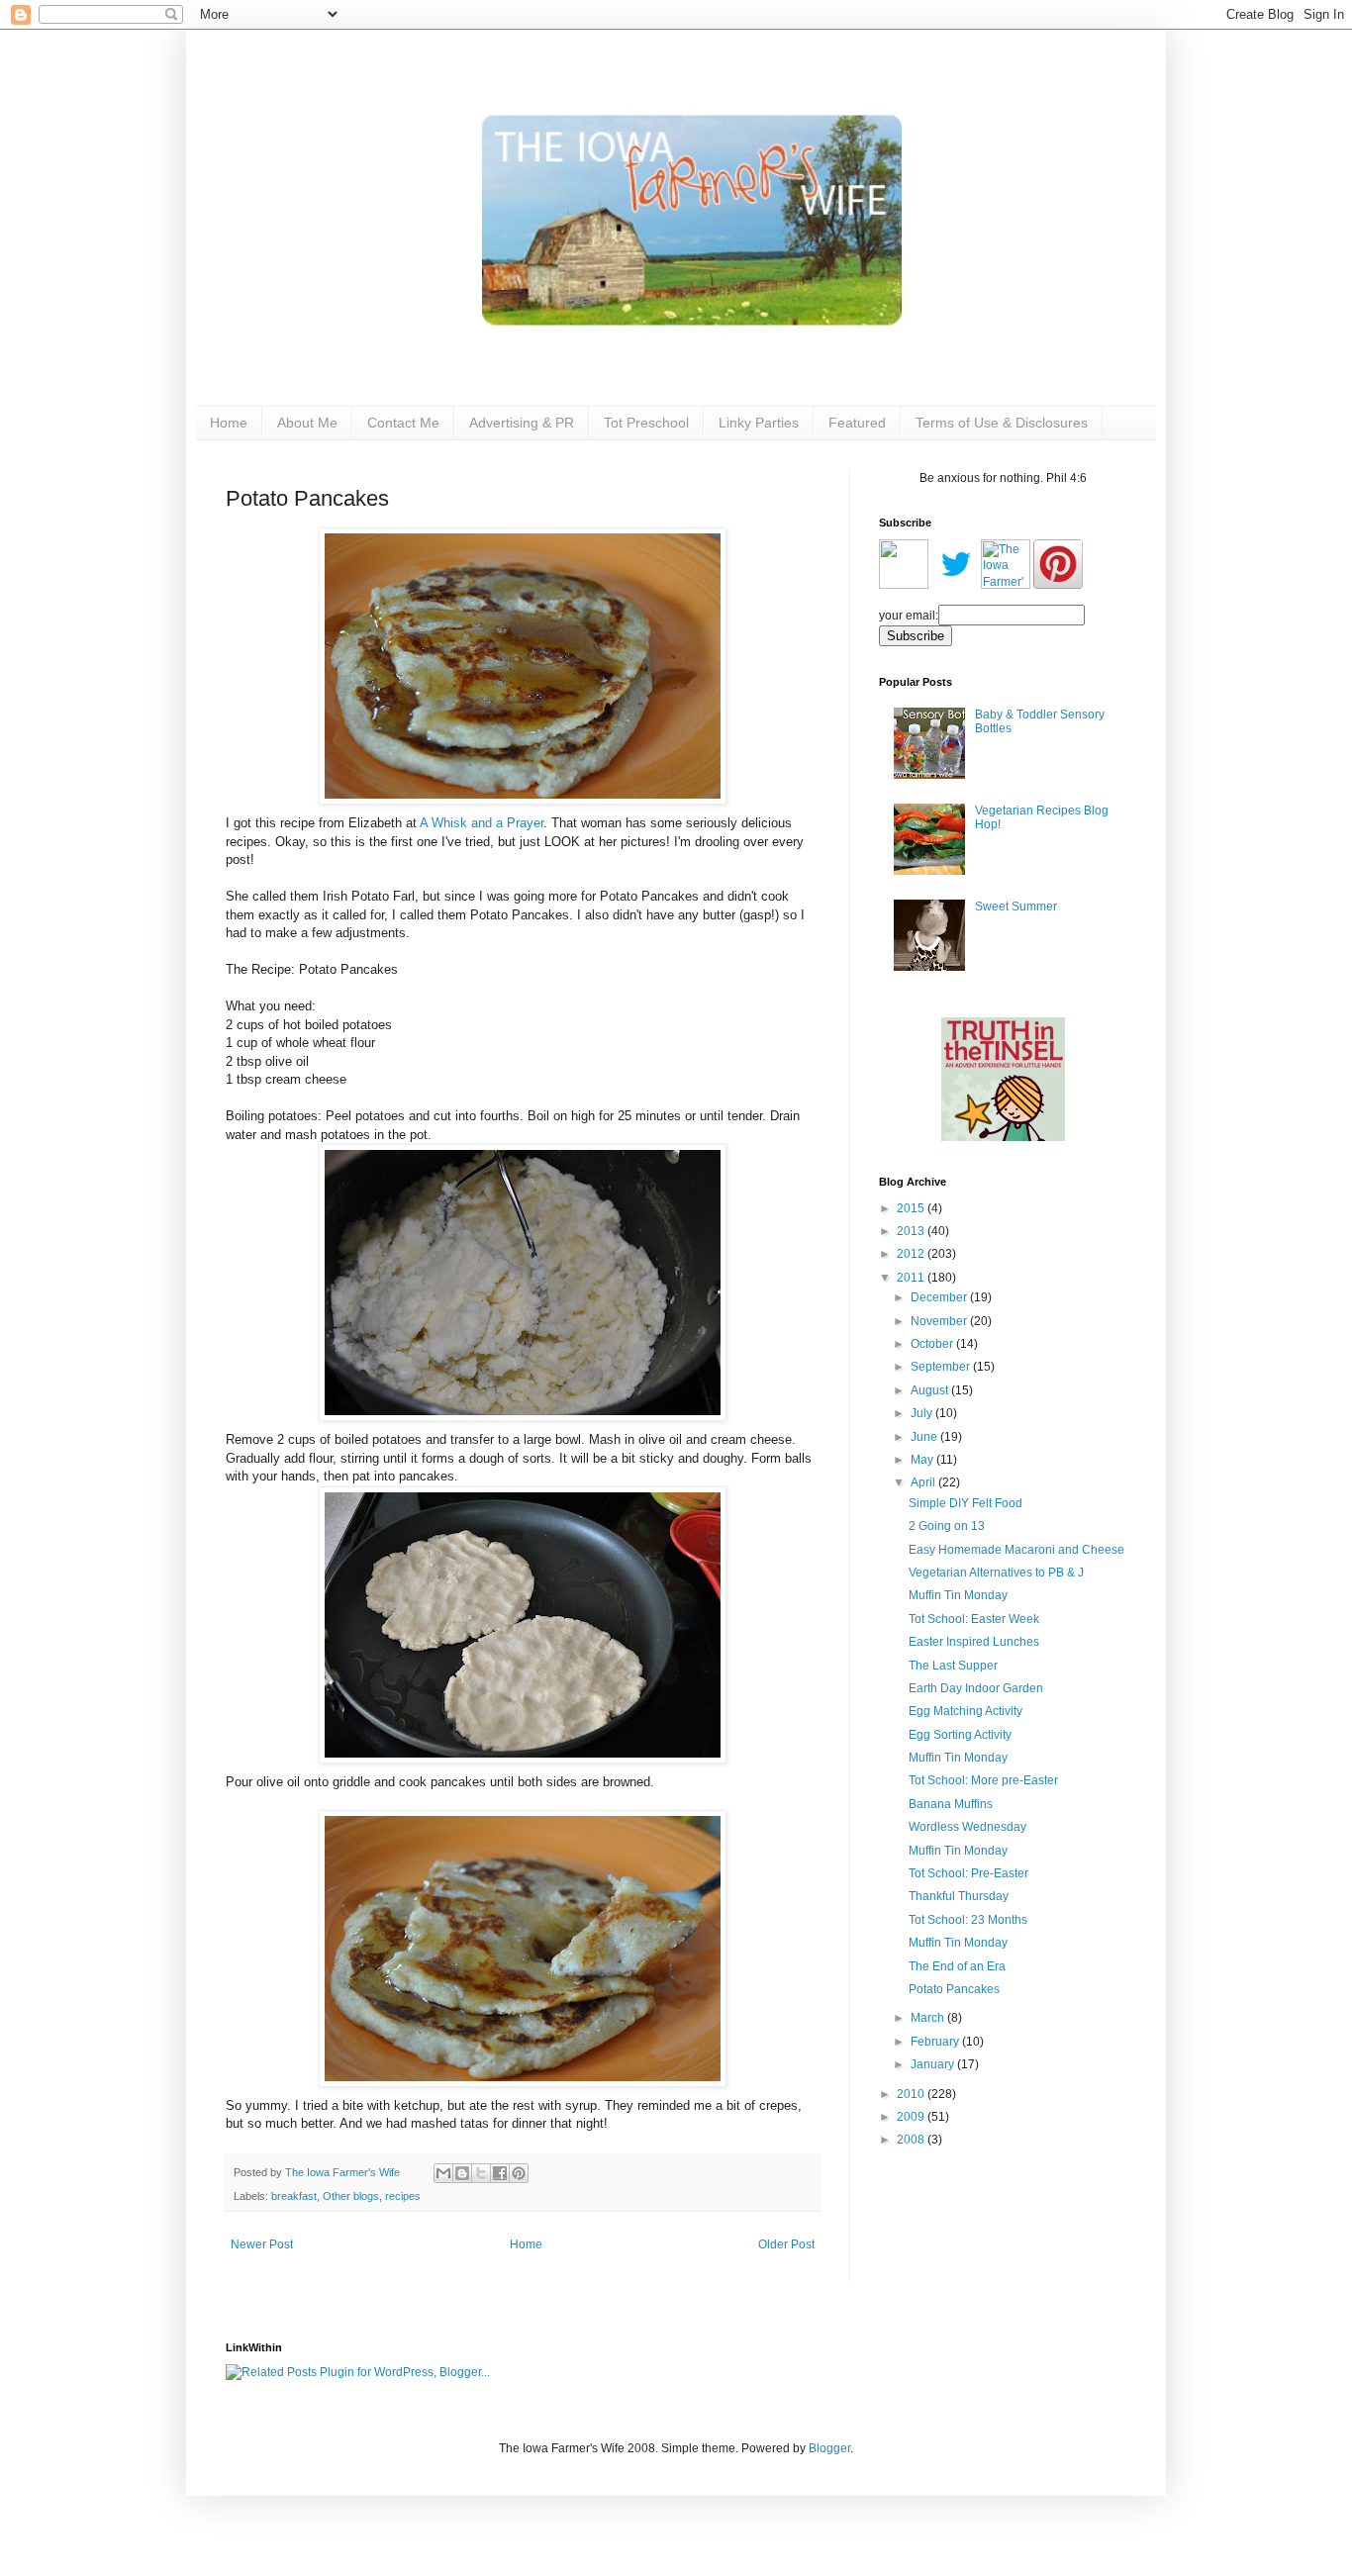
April (924, 1482)
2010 (912, 2094)
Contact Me (403, 423)
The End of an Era (957, 1966)
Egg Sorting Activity (960, 1735)
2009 (912, 2117)
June (925, 1437)
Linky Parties (759, 423)
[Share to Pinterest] (519, 2173)
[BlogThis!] (462, 2173)
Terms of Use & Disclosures (1002, 423)
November (940, 1321)
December (940, 1297)
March (929, 2018)
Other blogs (351, 2196)
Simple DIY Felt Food (966, 1503)
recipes (403, 2196)
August (931, 1390)
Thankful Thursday (959, 1896)
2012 (912, 1254)
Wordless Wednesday (967, 1827)
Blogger (829, 2448)
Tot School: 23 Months (968, 1920)
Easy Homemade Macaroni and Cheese (1016, 1550)
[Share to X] (481, 2173)
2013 (912, 1231)
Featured (857, 423)
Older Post (786, 2244)
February (936, 2042)
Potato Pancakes (954, 1989)
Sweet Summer (1016, 906)
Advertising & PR (522, 423)
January (934, 2064)
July (923, 1413)
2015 (912, 1208)
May (923, 1460)
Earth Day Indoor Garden (976, 1688)
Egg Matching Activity (966, 1711)
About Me (307, 423)
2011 (912, 1278)
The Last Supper (953, 1666)
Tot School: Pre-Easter (968, 1873)
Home (229, 423)
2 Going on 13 (947, 1526)
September (942, 1367)
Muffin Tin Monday (958, 1595)
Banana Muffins (951, 1804)
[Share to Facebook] (500, 2173)
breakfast (294, 2196)
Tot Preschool (646, 423)
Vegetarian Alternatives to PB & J (996, 1573)
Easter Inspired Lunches (974, 1642)
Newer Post (262, 2244)
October (933, 1344)
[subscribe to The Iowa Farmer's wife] (904, 585)
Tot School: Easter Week (974, 1619)
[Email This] (443, 2173)
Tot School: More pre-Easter (983, 1780)
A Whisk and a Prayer (482, 823)
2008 (912, 2140)
